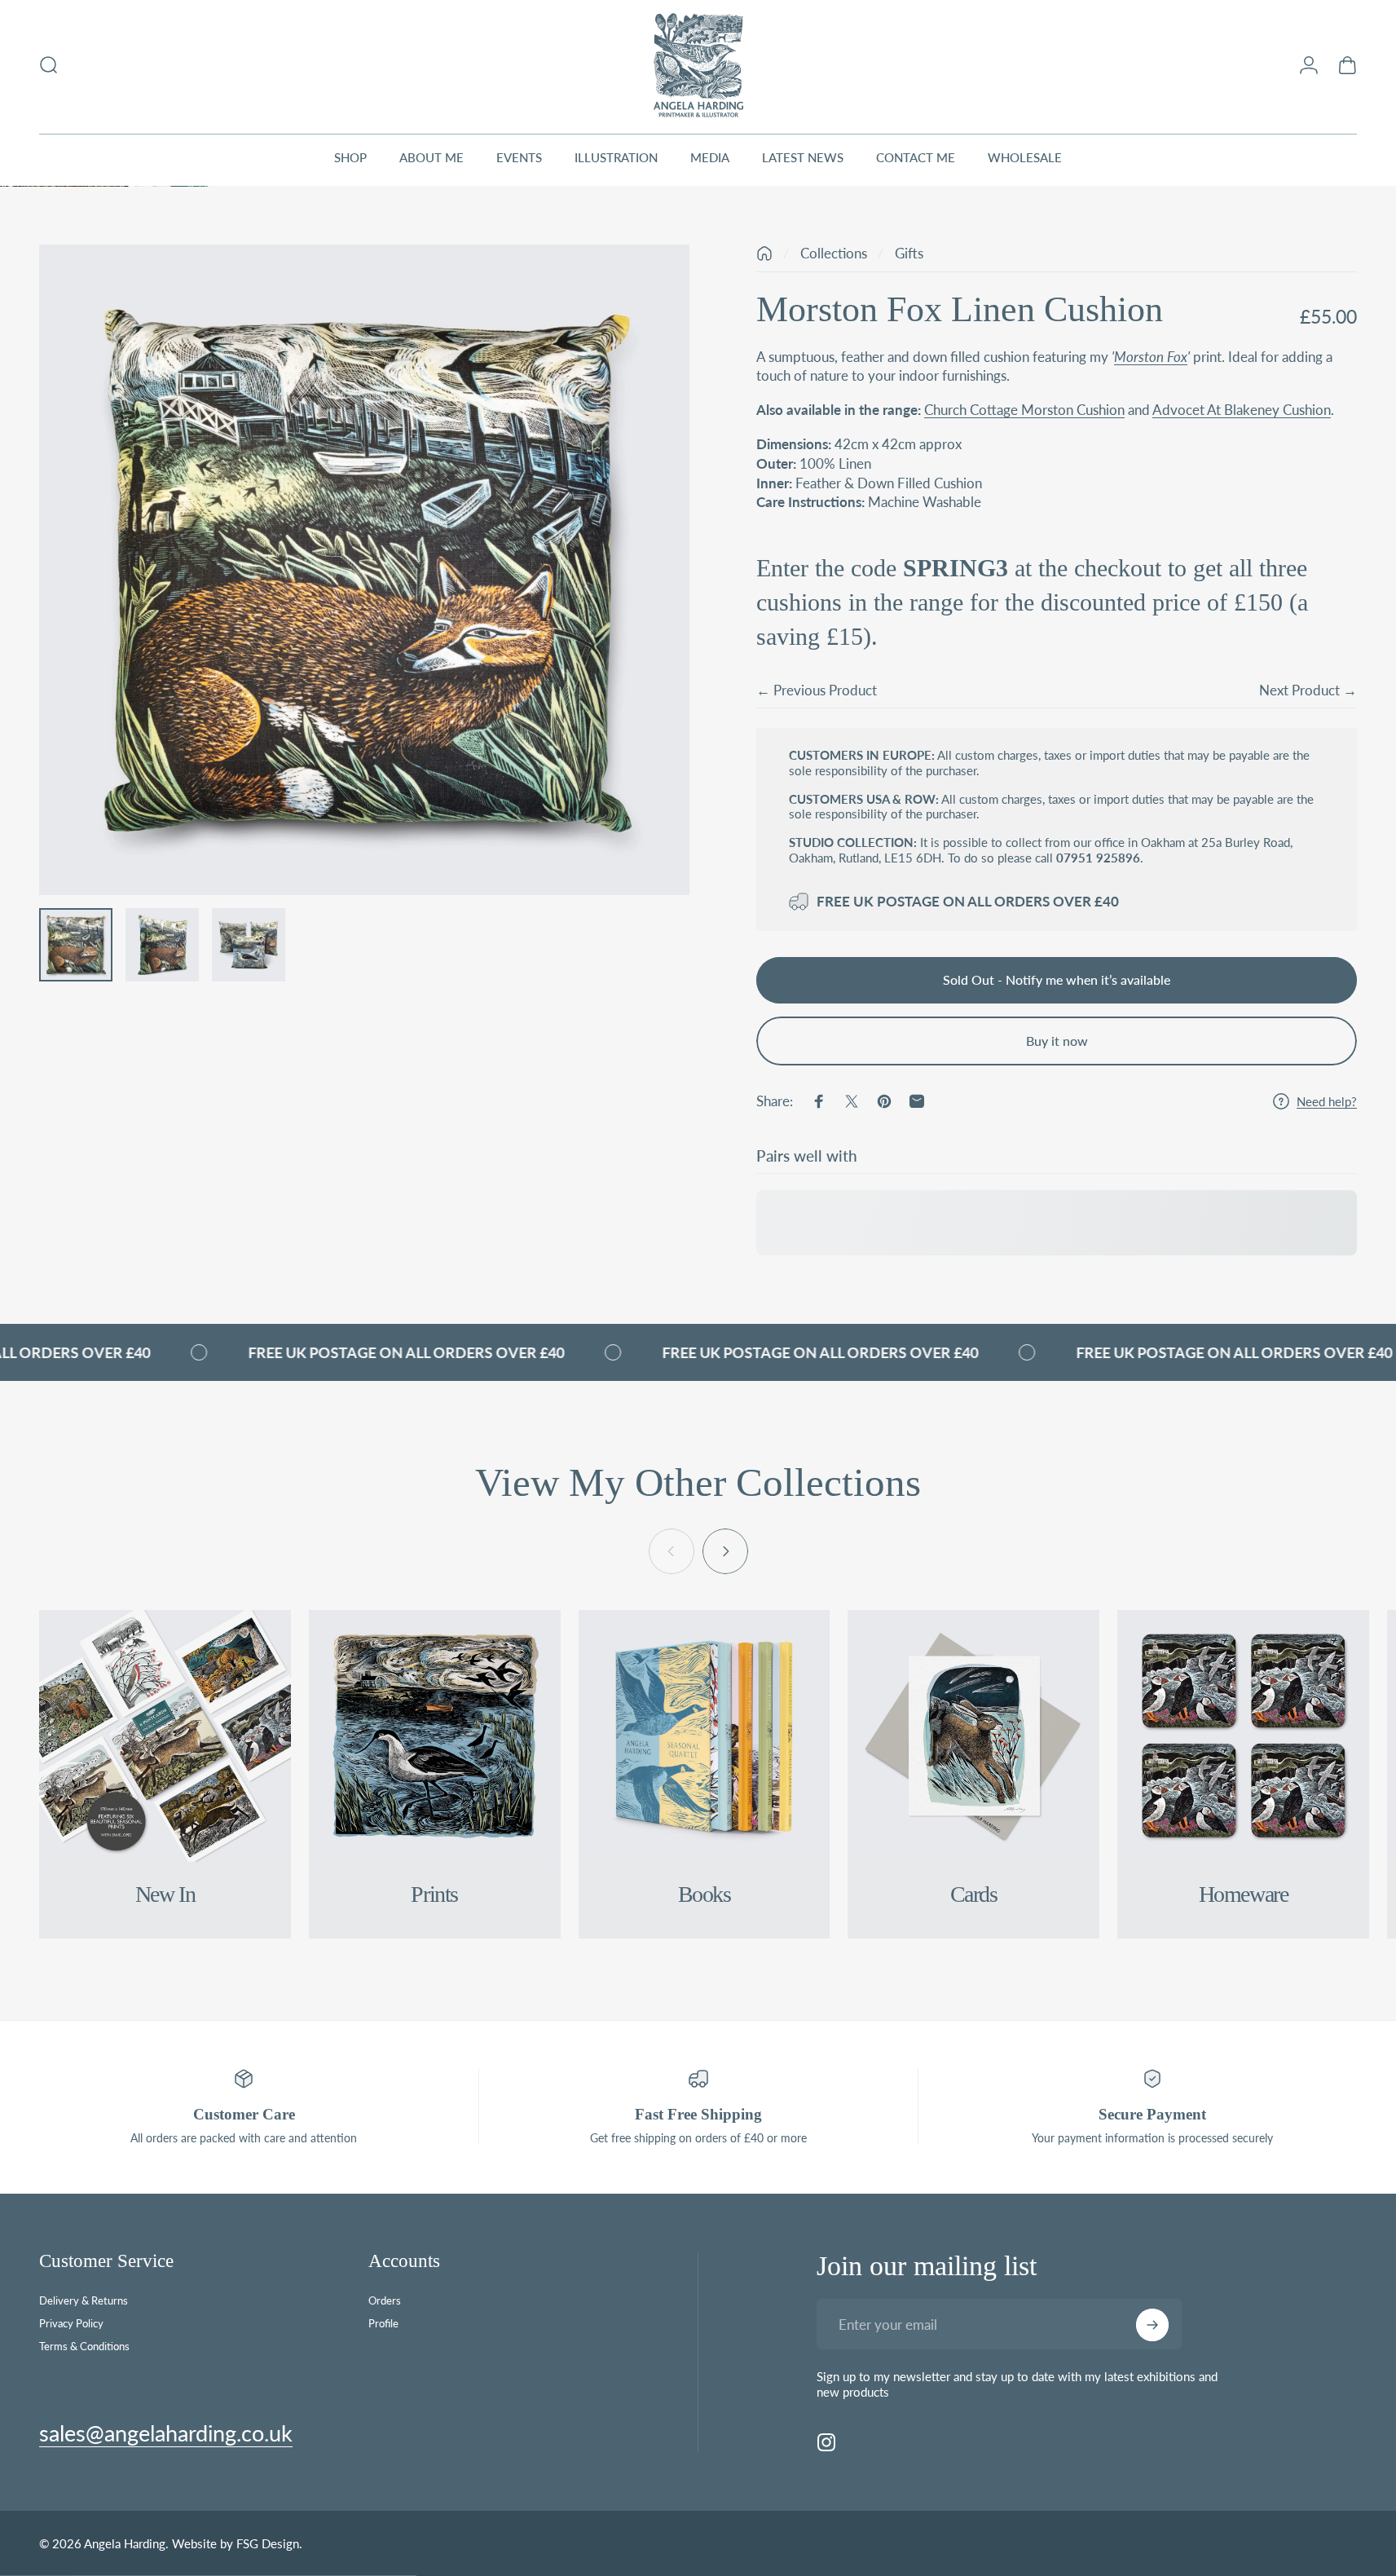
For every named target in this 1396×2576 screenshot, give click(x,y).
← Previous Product (817, 690)
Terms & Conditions (84, 2346)
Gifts (909, 253)
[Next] (647, 606)
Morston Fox (1151, 357)
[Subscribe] (1152, 2325)
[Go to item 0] (76, 945)
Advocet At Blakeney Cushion (1242, 410)
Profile (383, 2323)
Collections (834, 253)
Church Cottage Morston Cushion (1024, 410)
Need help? (1327, 1101)
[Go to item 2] (162, 945)
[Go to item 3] (249, 945)
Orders (385, 2300)
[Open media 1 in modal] (364, 570)
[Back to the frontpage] (764, 254)
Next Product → (1308, 690)
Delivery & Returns (84, 2300)
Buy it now (1057, 1041)
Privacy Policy (71, 2323)
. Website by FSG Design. (234, 2543)
